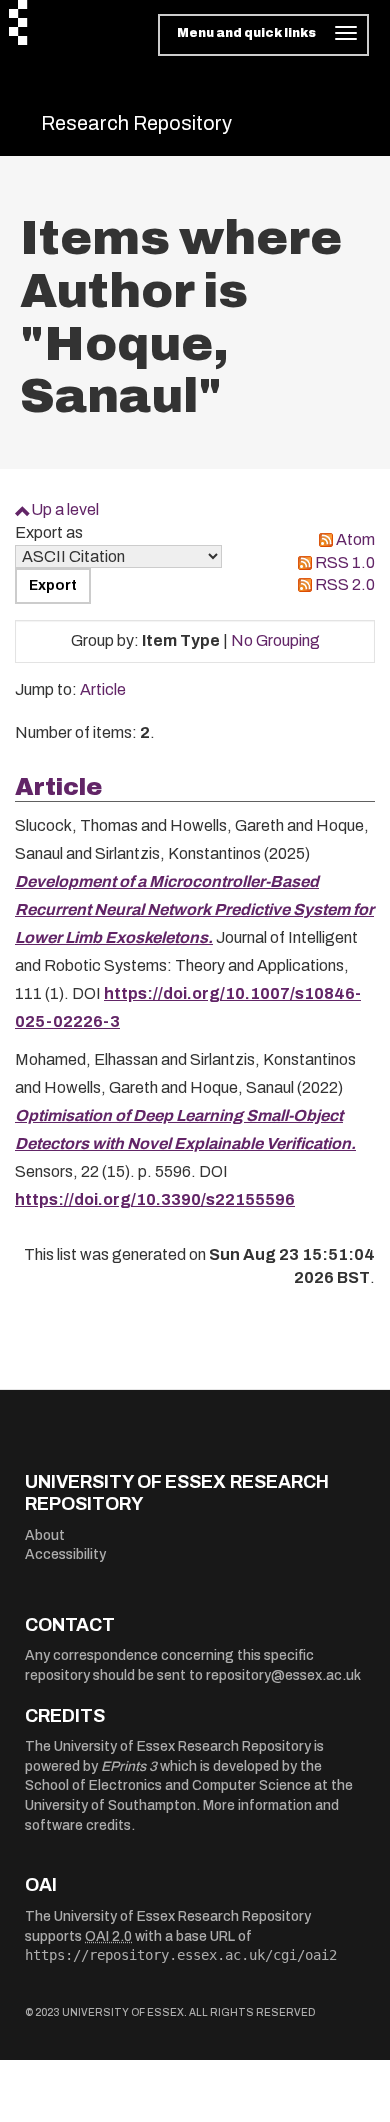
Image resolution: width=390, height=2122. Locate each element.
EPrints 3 (129, 1766)
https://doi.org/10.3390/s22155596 (155, 1199)
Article (103, 689)
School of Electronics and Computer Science (168, 1785)
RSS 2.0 (345, 584)
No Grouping (275, 640)
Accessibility (65, 1554)
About (45, 1535)
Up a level (65, 509)
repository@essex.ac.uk (283, 1675)
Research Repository (136, 123)
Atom (355, 539)
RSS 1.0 (345, 562)
